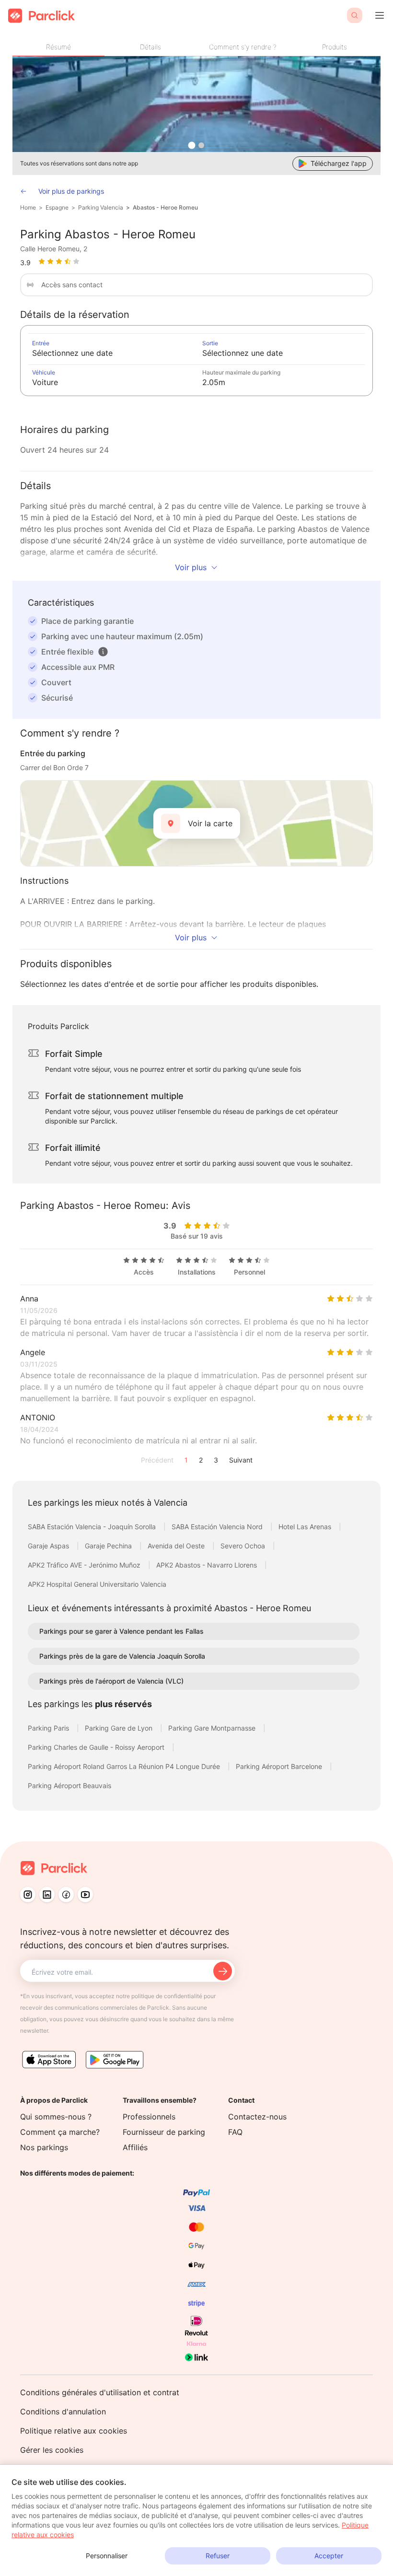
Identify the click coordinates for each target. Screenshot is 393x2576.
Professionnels (149, 2117)
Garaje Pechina (109, 1546)
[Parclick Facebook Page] (66, 1895)
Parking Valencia (101, 207)
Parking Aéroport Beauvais (69, 1786)
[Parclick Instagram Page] (28, 1895)
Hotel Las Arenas (306, 1527)
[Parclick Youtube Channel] (85, 1895)
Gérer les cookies (52, 2450)
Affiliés (135, 2147)
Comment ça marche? (60, 2132)
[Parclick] (41, 16)
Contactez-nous (257, 2117)
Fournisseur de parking (164, 2132)
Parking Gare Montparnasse (213, 1728)
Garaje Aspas (49, 1546)
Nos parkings (44, 2147)
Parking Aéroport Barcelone (280, 1766)
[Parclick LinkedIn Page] (47, 1895)
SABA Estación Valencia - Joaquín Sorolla (93, 1527)
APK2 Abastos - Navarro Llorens (208, 1565)
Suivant (241, 1460)
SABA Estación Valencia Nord (218, 1527)
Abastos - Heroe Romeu (165, 207)
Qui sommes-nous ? (56, 2117)
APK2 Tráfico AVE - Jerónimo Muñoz (85, 1565)
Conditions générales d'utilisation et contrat (100, 2392)
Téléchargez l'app (339, 163)
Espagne (57, 207)
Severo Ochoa (244, 1546)
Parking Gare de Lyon (120, 1728)
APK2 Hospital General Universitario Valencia (97, 1584)
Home (28, 207)
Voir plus (191, 567)
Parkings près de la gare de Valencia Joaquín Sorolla (122, 1656)
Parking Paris (49, 1728)
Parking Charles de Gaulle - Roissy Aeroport (97, 1747)
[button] (103, 652)
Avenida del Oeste (177, 1546)
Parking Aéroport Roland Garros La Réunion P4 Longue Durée (125, 1766)
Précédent (157, 1460)
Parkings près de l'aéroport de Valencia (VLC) (111, 1681)
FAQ (235, 2132)
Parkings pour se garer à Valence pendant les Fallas (121, 1631)
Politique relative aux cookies (74, 2431)
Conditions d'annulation (63, 2412)
